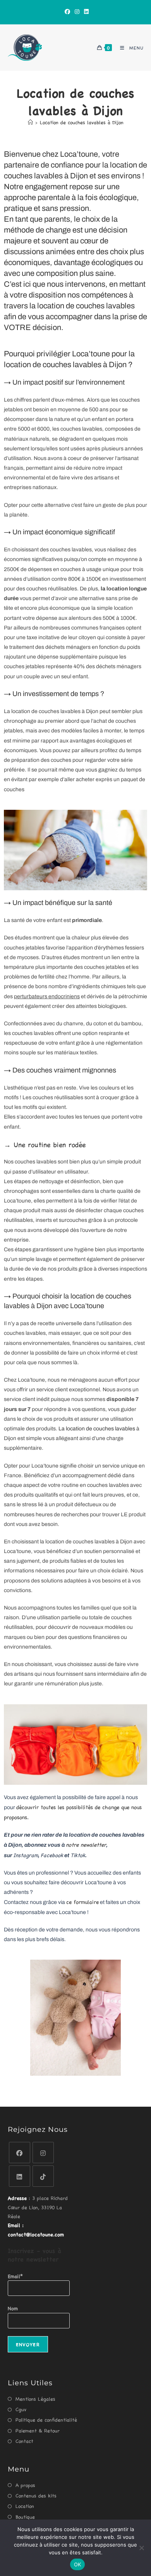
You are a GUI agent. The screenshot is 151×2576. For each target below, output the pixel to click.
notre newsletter (86, 1844)
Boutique (25, 2517)
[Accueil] (30, 122)
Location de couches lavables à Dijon (82, 122)
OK (78, 2564)
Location (25, 2506)
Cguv (21, 2409)
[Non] (141, 2548)
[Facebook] (67, 11)
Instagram (26, 1855)
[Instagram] (77, 11)
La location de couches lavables (97, 1429)
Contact (24, 2441)
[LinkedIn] (85, 11)
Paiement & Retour (38, 2430)
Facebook (52, 1855)
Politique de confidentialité (46, 2419)
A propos (25, 2485)
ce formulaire (82, 1902)
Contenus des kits (36, 2495)
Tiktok (78, 1855)
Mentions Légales (35, 2399)
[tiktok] (43, 2176)
